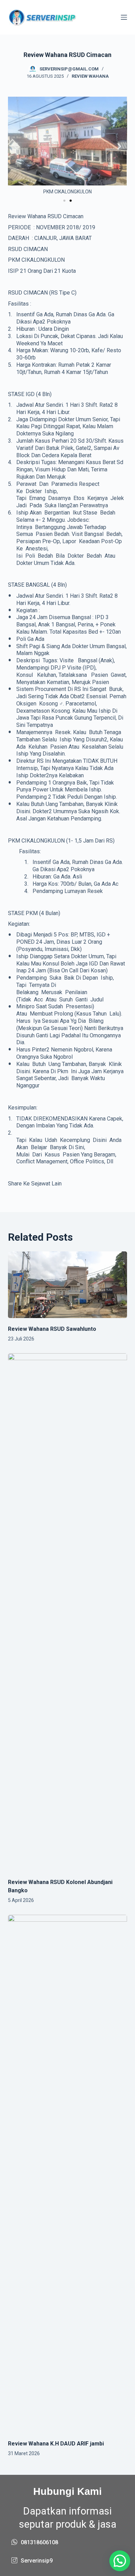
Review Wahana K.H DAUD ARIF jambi (56, 2444)
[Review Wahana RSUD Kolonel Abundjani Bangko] (67, 1612)
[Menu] (124, 17)
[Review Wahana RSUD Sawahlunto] (67, 1285)
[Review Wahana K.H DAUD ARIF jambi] (67, 2174)
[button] (16, 146)
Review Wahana (90, 76)
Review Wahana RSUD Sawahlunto (52, 1329)
